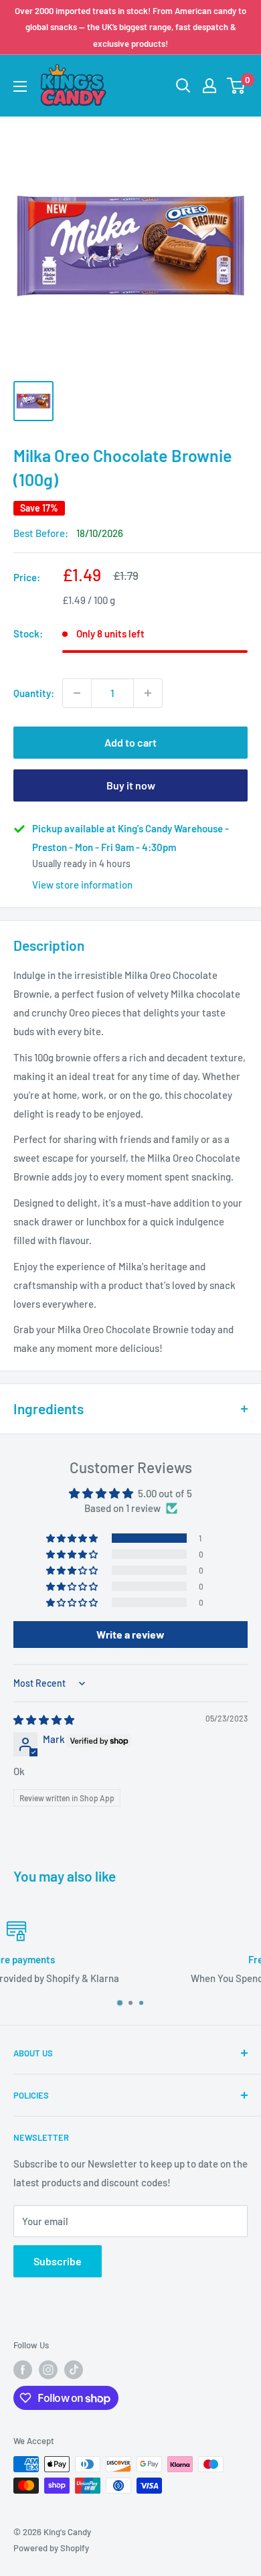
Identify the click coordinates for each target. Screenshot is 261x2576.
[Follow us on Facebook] (23, 2370)
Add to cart (130, 742)
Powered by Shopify (51, 2548)
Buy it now (131, 785)
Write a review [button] (130, 1634)
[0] (237, 86)
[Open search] (183, 86)
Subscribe (58, 2261)
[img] (44, 1720)
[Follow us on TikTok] (74, 2370)
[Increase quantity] (148, 693)
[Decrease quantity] (77, 693)
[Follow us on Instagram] (48, 2370)
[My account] (209, 86)
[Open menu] (20, 86)
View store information (82, 885)
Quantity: (34, 693)
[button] (73, 1538)
